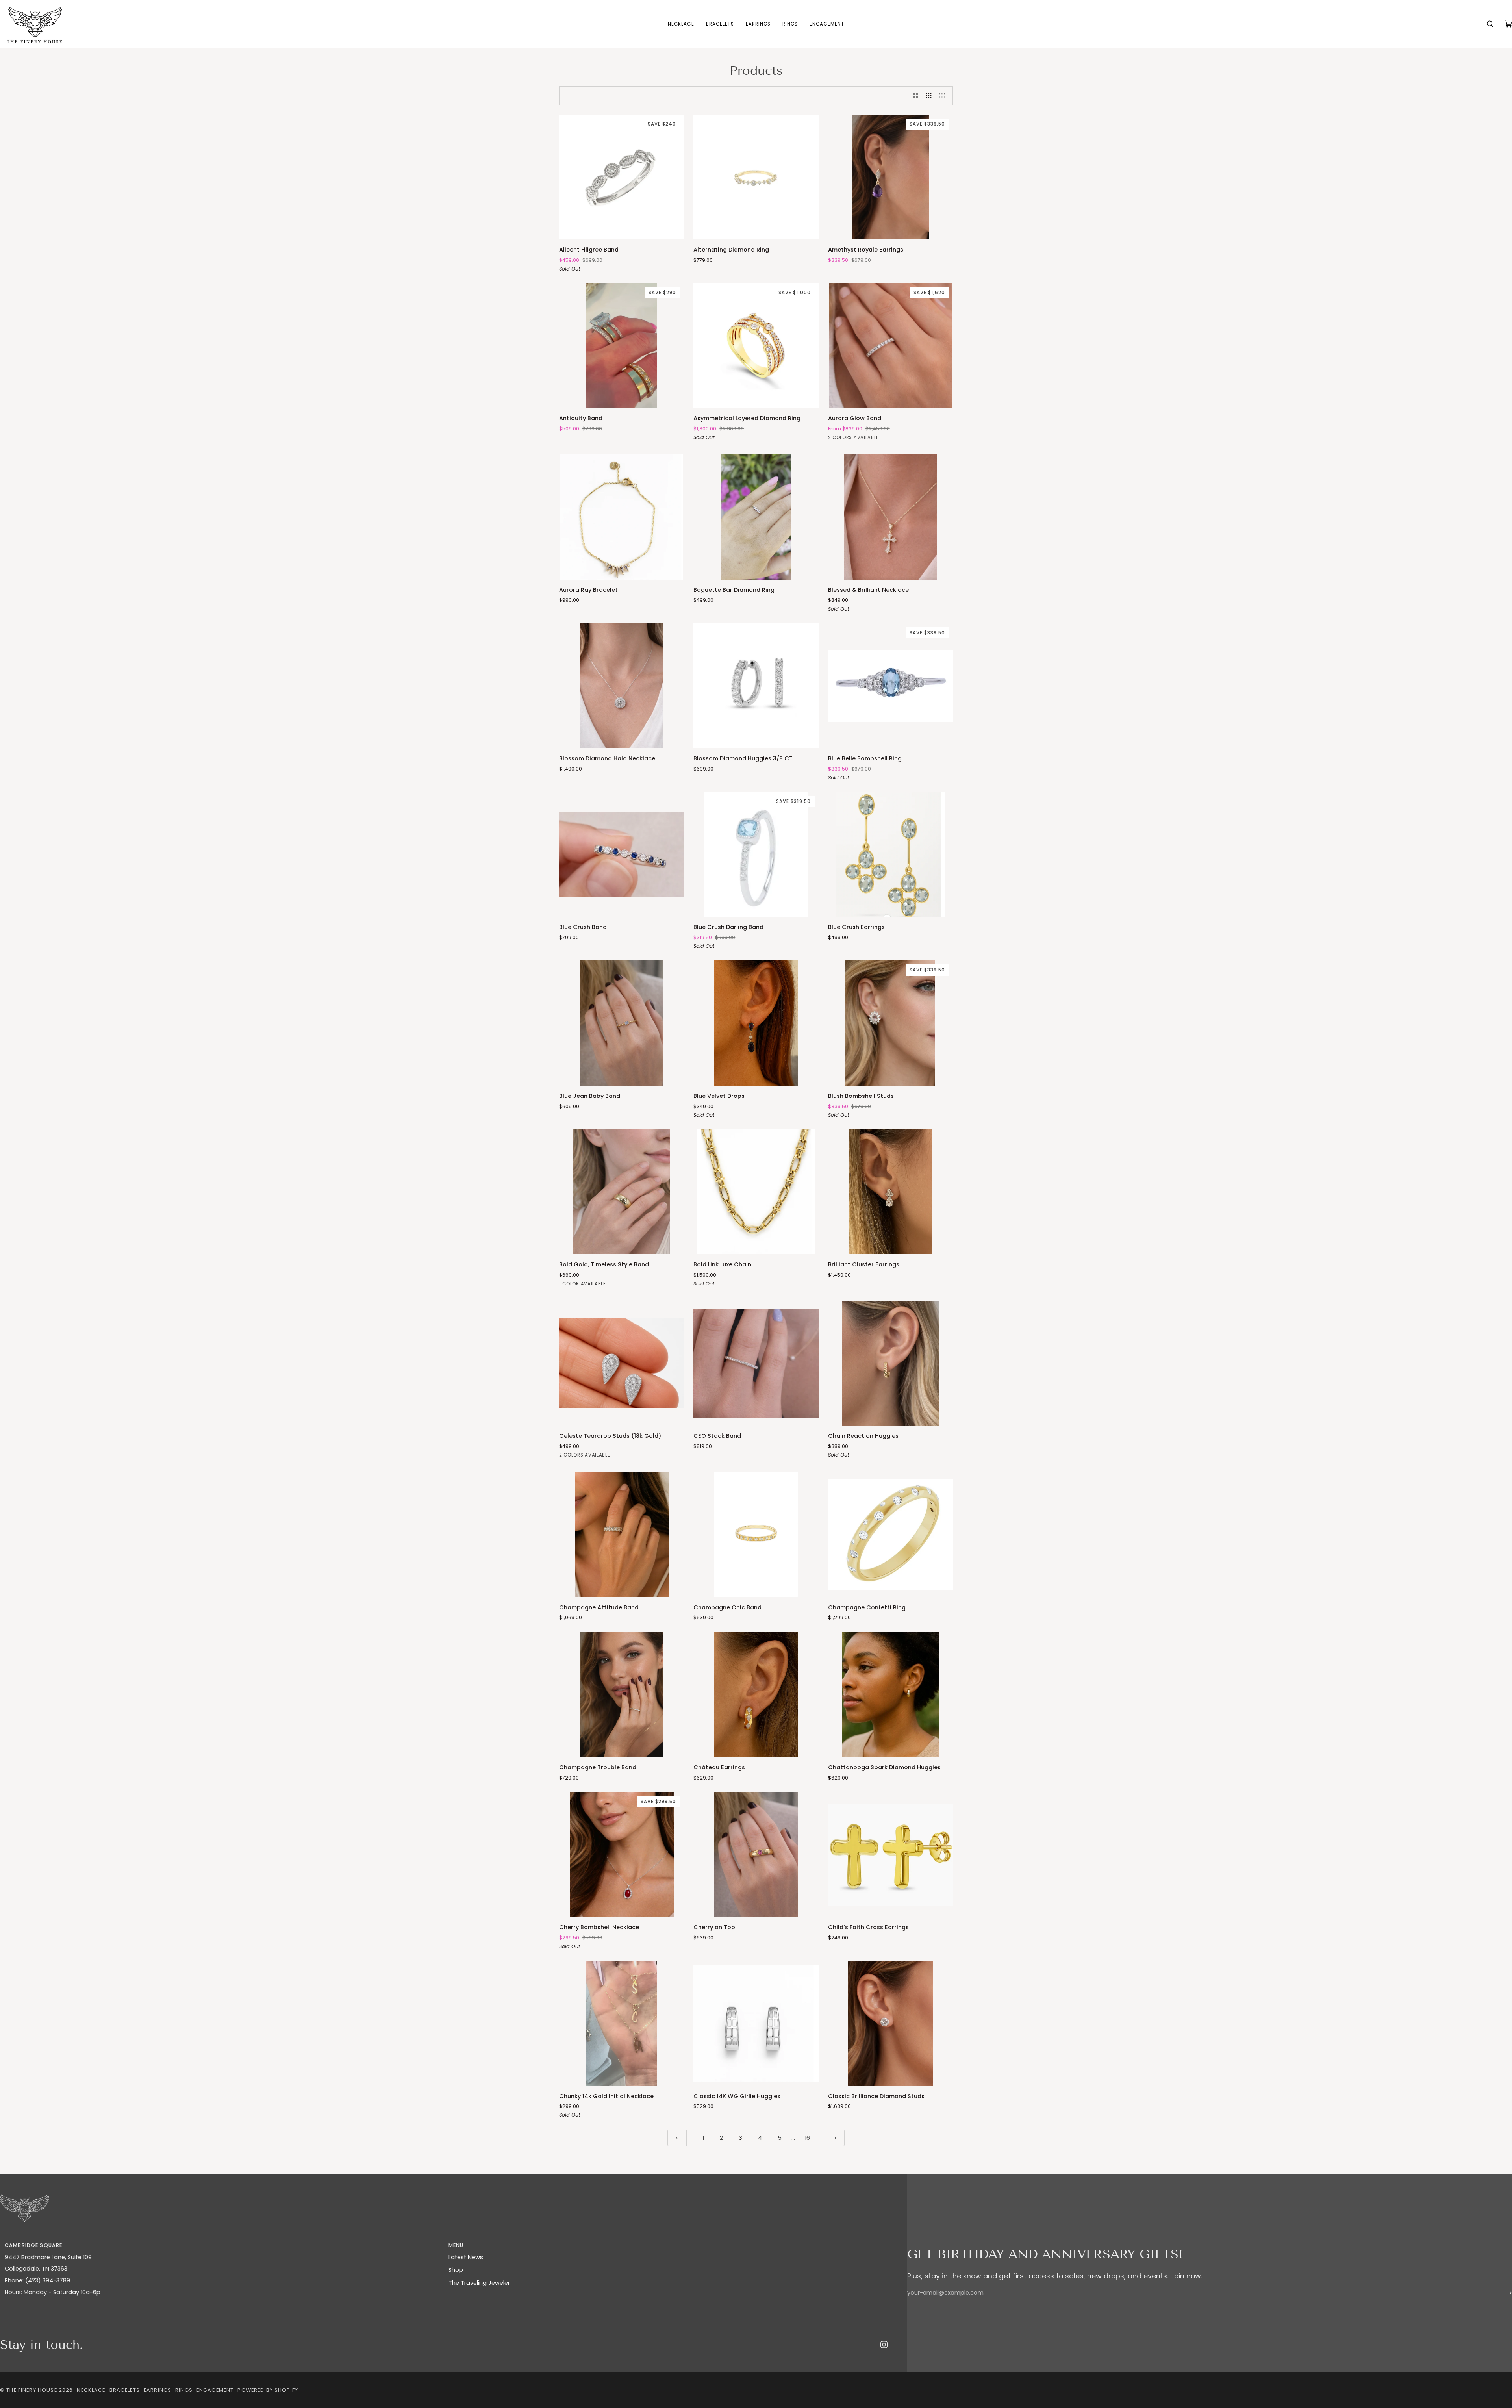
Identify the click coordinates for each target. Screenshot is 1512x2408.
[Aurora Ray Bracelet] (622, 517)
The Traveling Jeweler (479, 2283)
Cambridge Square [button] (33, 2245)
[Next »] (835, 2138)
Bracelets (125, 2390)
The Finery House (31, 2390)
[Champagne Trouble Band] (622, 1695)
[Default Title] (890, 517)
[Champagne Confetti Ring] (890, 1534)
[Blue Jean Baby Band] (622, 1023)
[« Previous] (677, 2138)
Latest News (466, 2257)
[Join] (1502, 2293)
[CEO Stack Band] (756, 1363)
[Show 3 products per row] (929, 96)
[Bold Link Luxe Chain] (756, 1192)
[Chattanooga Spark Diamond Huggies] (890, 1695)
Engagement (215, 2390)
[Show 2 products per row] (916, 96)
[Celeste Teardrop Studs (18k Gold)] (622, 1363)
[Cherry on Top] (756, 1855)
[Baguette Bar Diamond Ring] (756, 517)
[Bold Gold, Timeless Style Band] (622, 1192)
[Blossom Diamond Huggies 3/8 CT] (756, 686)
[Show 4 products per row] (944, 96)
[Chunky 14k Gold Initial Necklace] (622, 2023)
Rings (184, 2390)
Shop (456, 2270)
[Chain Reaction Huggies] (890, 1363)
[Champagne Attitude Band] (622, 1534)
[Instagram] (884, 2345)
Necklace (91, 2390)
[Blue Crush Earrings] (890, 854)
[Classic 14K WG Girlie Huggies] (756, 2023)
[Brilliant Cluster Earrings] (890, 1192)
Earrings (157, 2390)
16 (807, 2138)
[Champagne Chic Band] (756, 1534)
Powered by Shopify (268, 2390)
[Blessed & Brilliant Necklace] (890, 517)
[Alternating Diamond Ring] (756, 177)
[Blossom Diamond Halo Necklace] (622, 686)
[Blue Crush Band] (622, 854)
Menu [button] (456, 2245)
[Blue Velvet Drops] (756, 1023)
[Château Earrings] (756, 1695)
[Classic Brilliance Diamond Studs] (890, 2023)
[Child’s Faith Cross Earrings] (890, 1855)
